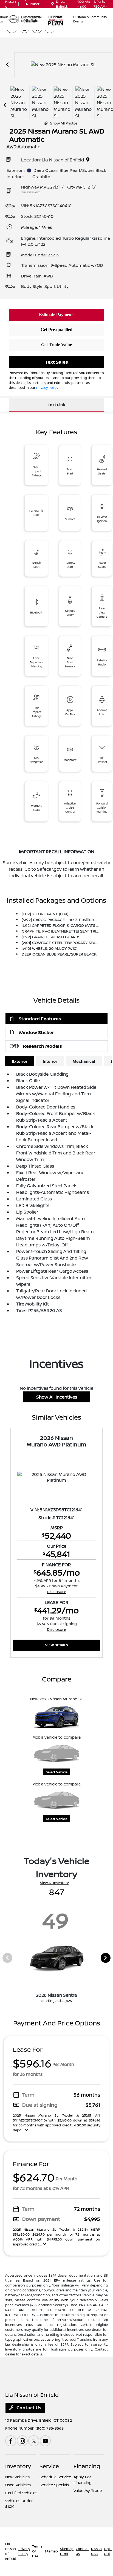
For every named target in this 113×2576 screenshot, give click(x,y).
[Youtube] (45, 2441)
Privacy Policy (47, 388)
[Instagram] (22, 2441)
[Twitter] (34, 2441)
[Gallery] (63, 65)
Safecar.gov (49, 869)
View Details (57, 1645)
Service (49, 2466)
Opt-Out (108, 2551)
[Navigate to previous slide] (7, 65)
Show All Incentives (57, 1397)
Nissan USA (96, 2551)
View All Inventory (54, 1883)
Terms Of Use (37, 2551)
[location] (53, 4)
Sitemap (51, 2551)
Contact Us (28, 2408)
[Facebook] (11, 2441)
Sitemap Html (67, 2551)
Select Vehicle (57, 1772)
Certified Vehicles (21, 2493)
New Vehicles (17, 2477)
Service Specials (54, 2485)
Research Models (43, 1046)
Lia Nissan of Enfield (11, 2551)
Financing (87, 2466)
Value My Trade (88, 2490)
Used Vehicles (18, 2485)
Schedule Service (55, 2477)
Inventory (18, 2466)
